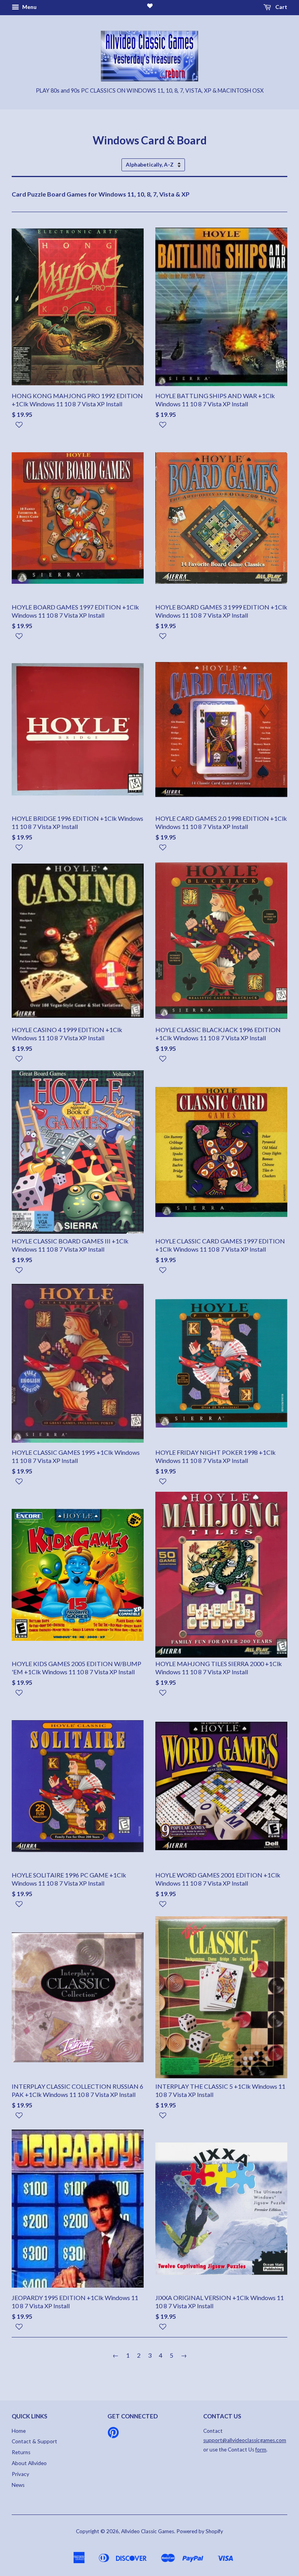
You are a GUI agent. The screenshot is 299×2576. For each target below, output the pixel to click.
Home (19, 2431)
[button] (78, 428)
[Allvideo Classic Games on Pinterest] (113, 2435)
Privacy (20, 2474)
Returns (21, 2452)
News (18, 2485)
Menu (29, 7)
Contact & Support (34, 2441)
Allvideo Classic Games (148, 2531)
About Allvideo (29, 2463)
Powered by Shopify (200, 2531)
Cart (281, 7)
